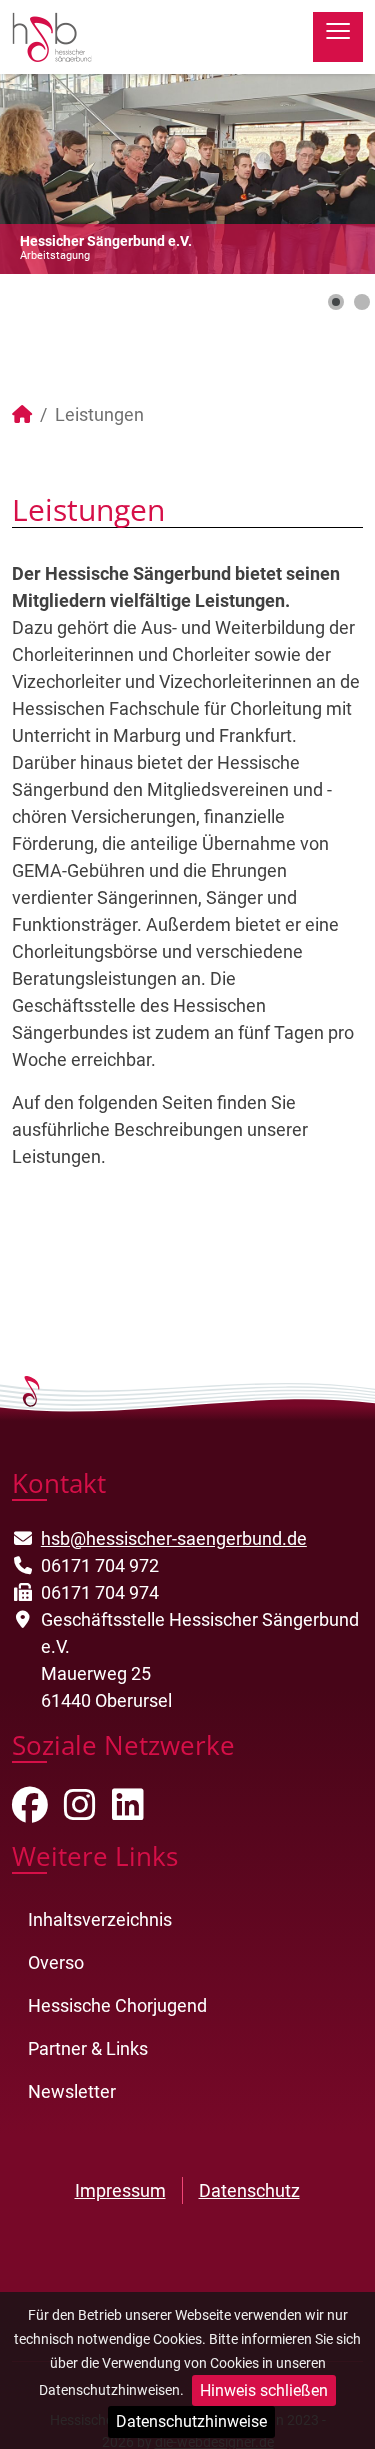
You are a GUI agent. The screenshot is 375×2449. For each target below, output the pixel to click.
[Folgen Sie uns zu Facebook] (30, 1811)
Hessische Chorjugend (117, 2005)
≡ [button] (338, 35)
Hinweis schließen (264, 2390)
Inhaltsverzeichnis (100, 1919)
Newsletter (72, 2091)
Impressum (120, 2190)
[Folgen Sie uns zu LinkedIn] (128, 1811)
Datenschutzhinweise (191, 2421)
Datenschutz (249, 2190)
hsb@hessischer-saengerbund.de (174, 1538)
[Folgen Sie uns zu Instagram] (80, 1811)
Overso (56, 1962)
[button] (314, 174)
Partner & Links (88, 2048)
